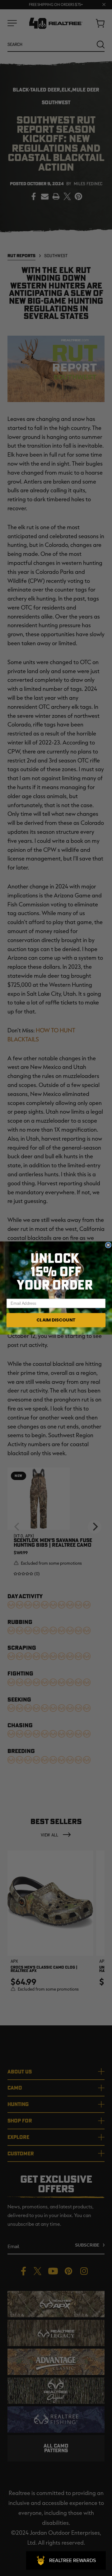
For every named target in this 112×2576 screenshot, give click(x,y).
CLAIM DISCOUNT (56, 1320)
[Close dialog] (108, 1245)
